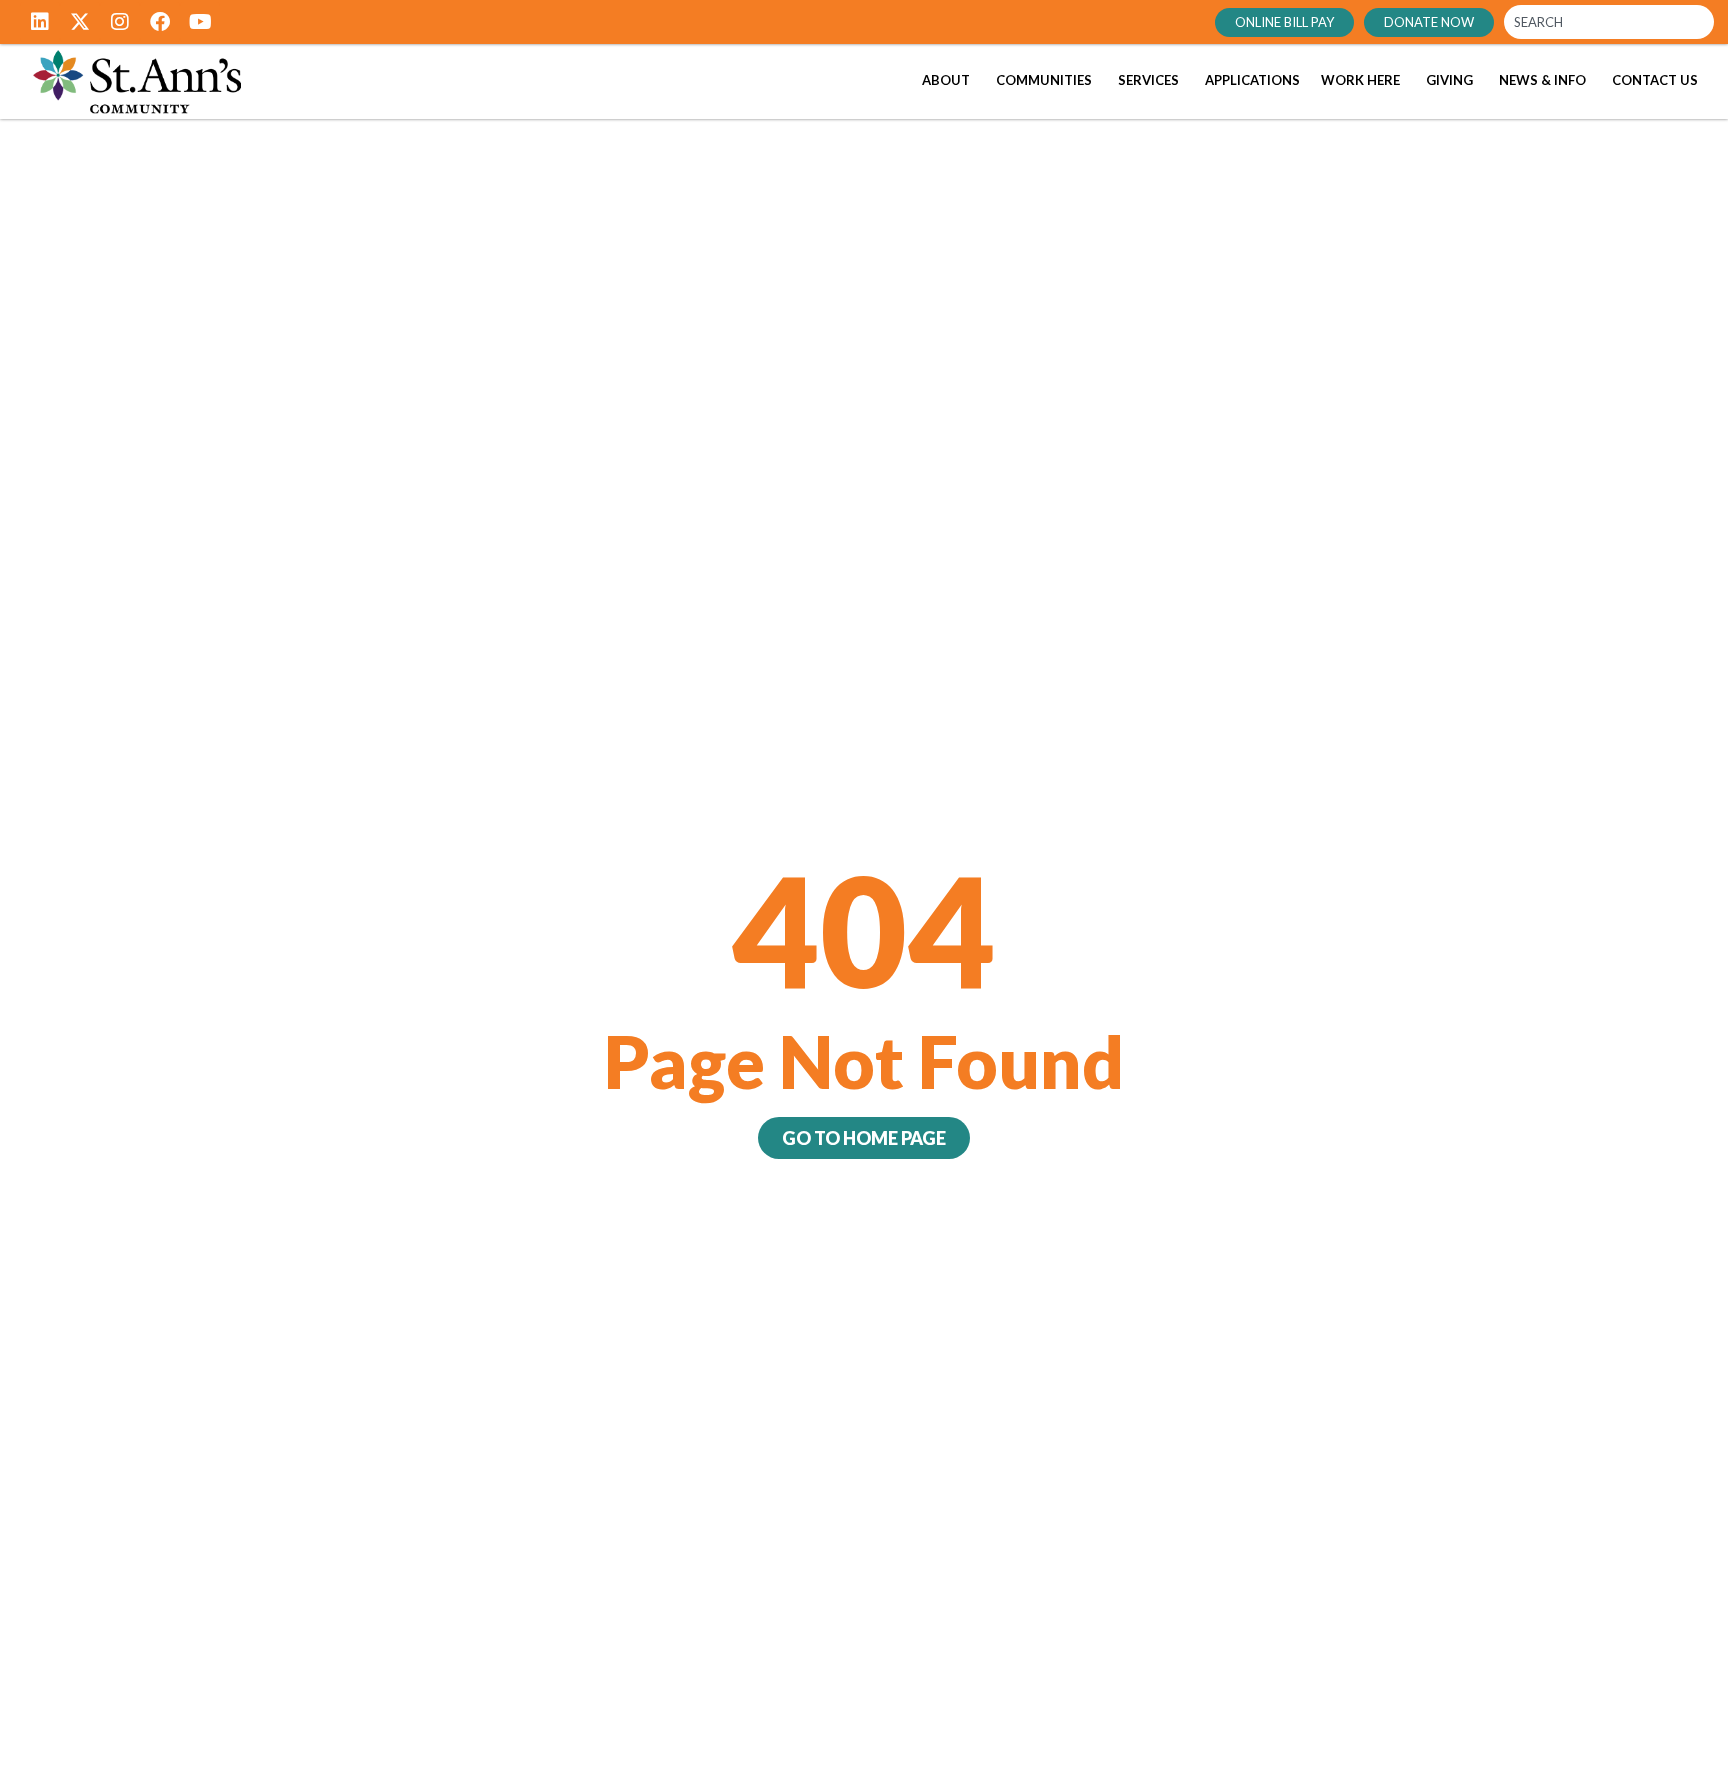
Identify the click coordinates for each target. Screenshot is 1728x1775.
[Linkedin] (40, 22)
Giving (1449, 80)
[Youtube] (200, 22)
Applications (1252, 80)
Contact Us (1655, 80)
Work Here (1360, 80)
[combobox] (1609, 22)
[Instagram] (120, 22)
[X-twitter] (80, 22)
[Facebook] (160, 22)
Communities (1044, 80)
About (946, 80)
